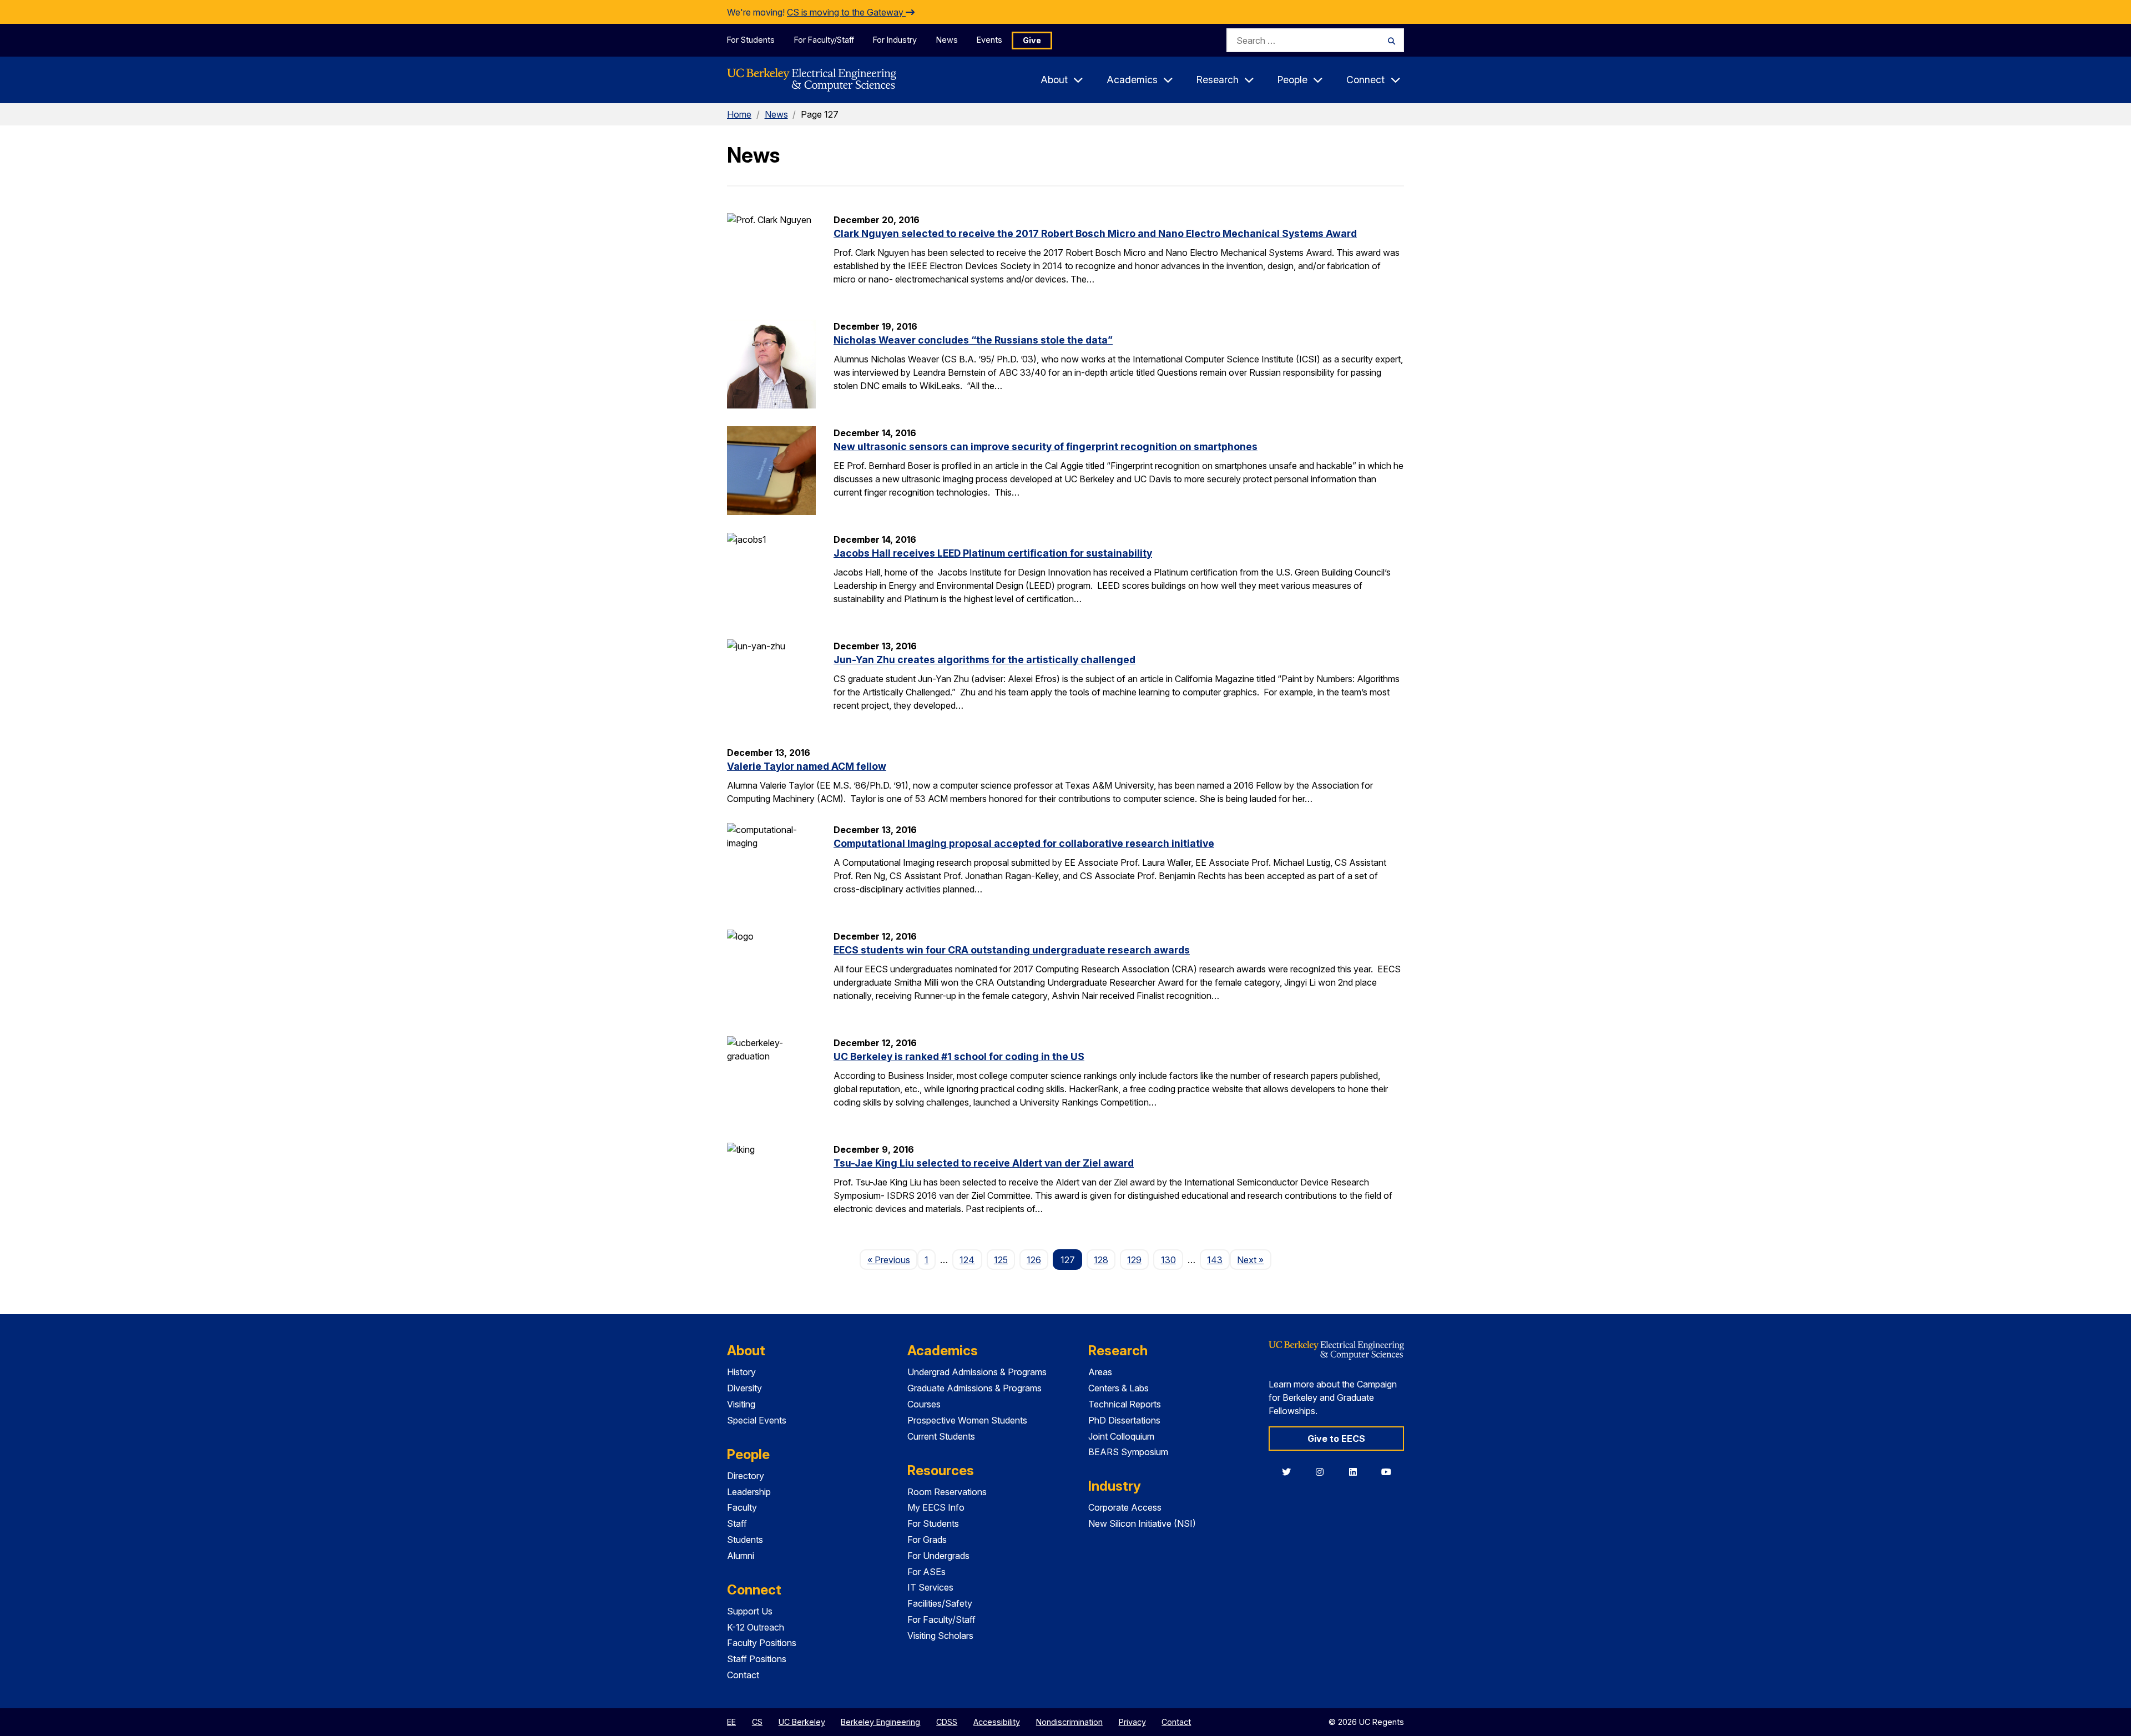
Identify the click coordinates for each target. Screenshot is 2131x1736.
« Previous (892, 1260)
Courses (924, 1404)
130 (1168, 1260)
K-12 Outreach (756, 1627)
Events (989, 40)
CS (757, 1722)
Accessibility (997, 1722)
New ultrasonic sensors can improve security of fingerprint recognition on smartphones (1046, 446)
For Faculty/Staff (824, 40)
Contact (743, 1675)
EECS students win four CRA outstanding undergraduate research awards (1012, 950)
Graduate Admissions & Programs (974, 1388)
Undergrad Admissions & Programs (977, 1372)
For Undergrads (938, 1556)
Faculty (742, 1507)
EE (731, 1722)
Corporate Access (1125, 1507)
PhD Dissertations (1124, 1420)
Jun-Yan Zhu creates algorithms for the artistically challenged (984, 660)
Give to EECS (1336, 1439)
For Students (751, 40)
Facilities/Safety (940, 1603)
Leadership (749, 1492)
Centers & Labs (1118, 1388)
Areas (1100, 1372)
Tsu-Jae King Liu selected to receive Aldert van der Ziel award (984, 1163)
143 (1215, 1260)
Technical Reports (1125, 1404)
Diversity (744, 1388)
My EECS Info (936, 1507)
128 (1101, 1260)
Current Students (941, 1436)
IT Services (930, 1587)
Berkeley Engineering (880, 1722)
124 (967, 1260)
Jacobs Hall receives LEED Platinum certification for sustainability (993, 553)
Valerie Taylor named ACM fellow (807, 766)
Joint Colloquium (1121, 1436)
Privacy (1132, 1722)
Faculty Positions (762, 1643)
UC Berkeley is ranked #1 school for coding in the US (959, 1056)
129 (1134, 1260)
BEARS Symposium (1128, 1452)
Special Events (757, 1420)
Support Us (750, 1611)
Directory (746, 1476)
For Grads (927, 1540)
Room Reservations (947, 1492)
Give (1032, 40)
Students (745, 1540)
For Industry (895, 40)
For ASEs (926, 1572)
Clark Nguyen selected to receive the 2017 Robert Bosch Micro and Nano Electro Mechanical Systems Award (1095, 233)
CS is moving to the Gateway (846, 12)
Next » (1254, 1260)
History (741, 1372)
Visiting (741, 1404)
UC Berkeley (802, 1722)
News (947, 40)
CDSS (947, 1722)
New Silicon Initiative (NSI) (1142, 1523)
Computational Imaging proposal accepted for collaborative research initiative (1024, 843)
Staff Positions (757, 1659)
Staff (737, 1523)
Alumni (741, 1556)
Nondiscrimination (1069, 1722)
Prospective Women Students (967, 1420)
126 (1034, 1260)
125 (1001, 1260)
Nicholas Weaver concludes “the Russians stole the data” (973, 340)
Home (739, 114)
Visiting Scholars (940, 1636)
